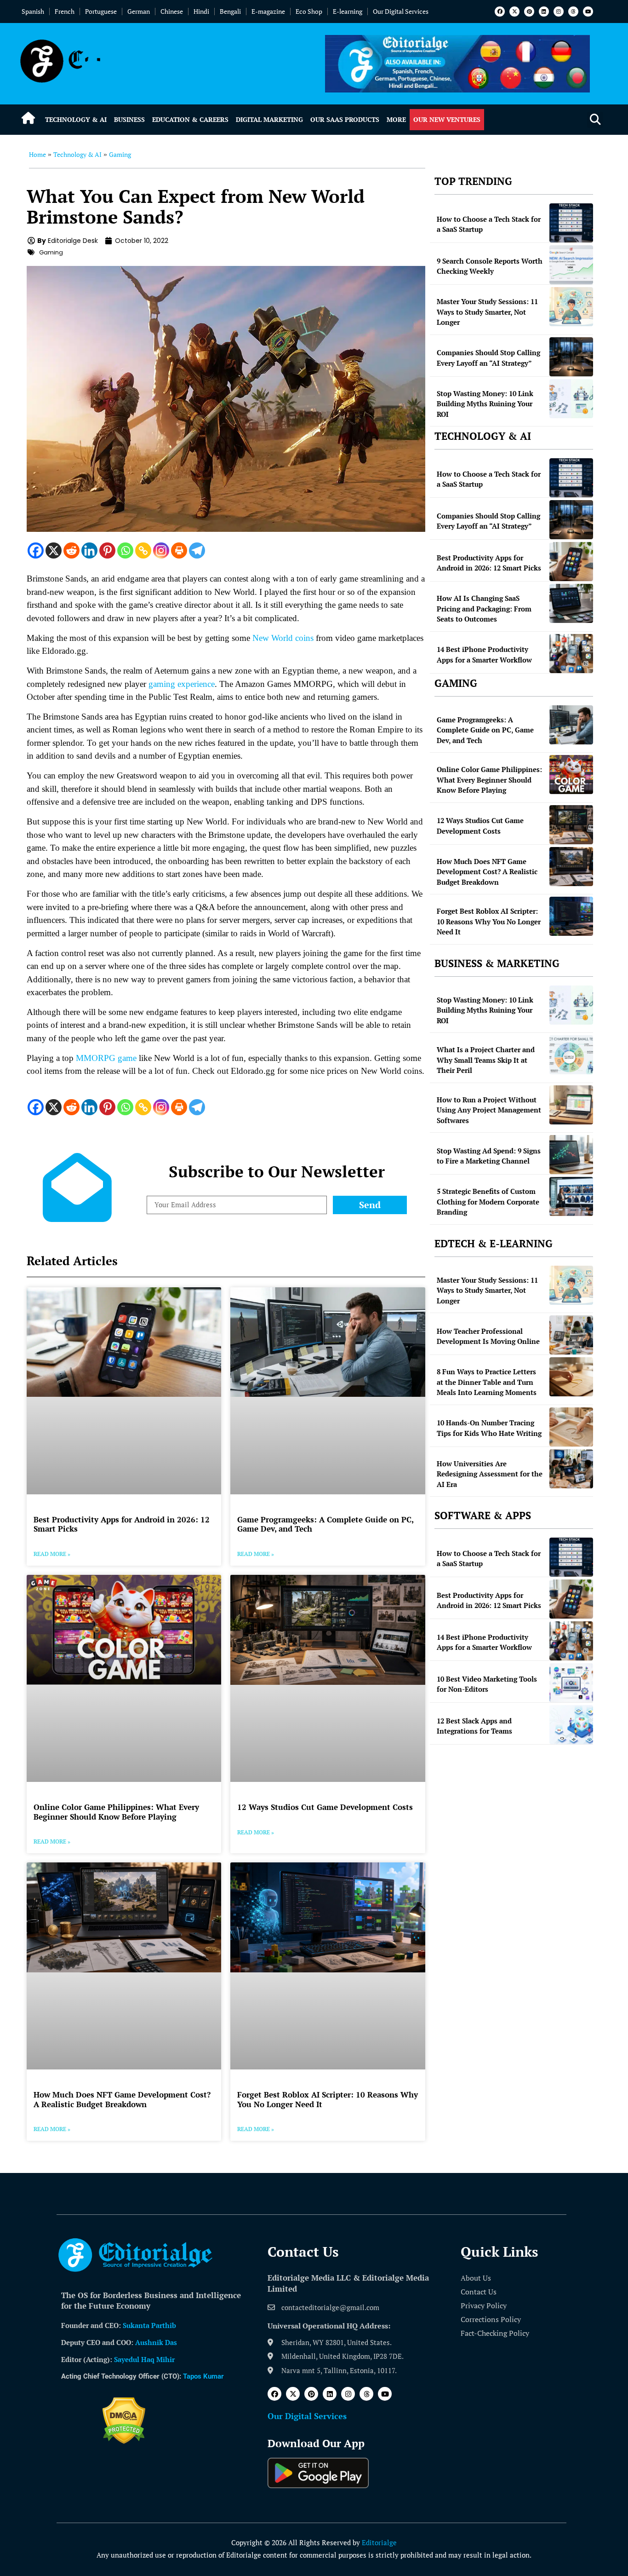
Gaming (120, 154)
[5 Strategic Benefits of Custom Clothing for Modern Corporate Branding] (571, 1196)
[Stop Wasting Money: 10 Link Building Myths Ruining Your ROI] (571, 399)
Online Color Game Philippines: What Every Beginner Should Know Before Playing (116, 1812)
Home (37, 154)
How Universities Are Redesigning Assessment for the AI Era (490, 1474)
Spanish (33, 11)
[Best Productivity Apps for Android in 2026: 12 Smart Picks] (571, 562)
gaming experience (182, 684)
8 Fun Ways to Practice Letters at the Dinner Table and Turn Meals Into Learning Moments (487, 1382)
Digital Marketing (269, 119)
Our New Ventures (447, 119)
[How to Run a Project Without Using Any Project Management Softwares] (571, 1105)
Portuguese (101, 11)
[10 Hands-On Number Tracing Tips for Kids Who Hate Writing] (571, 1427)
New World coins (283, 638)
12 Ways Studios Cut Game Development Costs (325, 1807)
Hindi (201, 11)
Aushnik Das (156, 2342)
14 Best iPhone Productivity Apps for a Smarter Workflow (484, 654)
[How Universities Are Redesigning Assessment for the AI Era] (571, 1469)
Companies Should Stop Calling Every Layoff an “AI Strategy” (488, 358)
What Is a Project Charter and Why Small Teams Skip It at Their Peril (486, 1060)
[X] (54, 550)
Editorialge (379, 2542)
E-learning (348, 11)
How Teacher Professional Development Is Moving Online (488, 1336)
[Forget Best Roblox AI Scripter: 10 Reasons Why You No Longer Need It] (571, 916)
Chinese (172, 11)
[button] (595, 120)
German (139, 11)
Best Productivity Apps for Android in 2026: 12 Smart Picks (122, 1524)
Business (129, 119)
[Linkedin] (544, 12)
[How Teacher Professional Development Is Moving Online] (571, 1335)
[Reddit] (71, 550)
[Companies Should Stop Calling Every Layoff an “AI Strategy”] (571, 357)
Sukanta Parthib (149, 2325)
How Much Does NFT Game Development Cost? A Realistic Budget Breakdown (122, 2099)
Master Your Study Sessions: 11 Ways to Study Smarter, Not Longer (487, 312)
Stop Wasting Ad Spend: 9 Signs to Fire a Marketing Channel (489, 1156)
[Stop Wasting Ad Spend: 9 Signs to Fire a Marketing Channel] (571, 1155)
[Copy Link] (143, 550)
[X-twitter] (514, 12)
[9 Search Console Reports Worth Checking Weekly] (571, 265)
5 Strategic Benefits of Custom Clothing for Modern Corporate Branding (488, 1202)
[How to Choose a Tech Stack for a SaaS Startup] (571, 223)
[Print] (179, 550)
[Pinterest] (529, 12)
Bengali (230, 11)
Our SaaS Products (345, 119)
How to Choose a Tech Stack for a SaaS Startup (489, 224)
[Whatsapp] (125, 550)
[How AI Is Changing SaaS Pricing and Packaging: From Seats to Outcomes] (571, 603)
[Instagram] (559, 12)
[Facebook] (500, 12)
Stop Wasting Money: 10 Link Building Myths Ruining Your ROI (485, 404)
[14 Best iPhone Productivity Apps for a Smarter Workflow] (571, 654)
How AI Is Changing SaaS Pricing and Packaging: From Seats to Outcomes (484, 608)
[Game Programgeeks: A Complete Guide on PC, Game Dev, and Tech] (571, 725)
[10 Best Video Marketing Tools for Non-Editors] (571, 1683)
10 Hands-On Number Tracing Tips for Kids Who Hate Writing (489, 1428)
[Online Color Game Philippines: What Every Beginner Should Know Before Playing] (571, 775)
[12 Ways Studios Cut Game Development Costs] (571, 825)
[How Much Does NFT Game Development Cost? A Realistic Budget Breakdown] (571, 867)
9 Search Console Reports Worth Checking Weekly (490, 266)
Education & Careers (190, 119)
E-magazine (268, 11)
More (396, 119)
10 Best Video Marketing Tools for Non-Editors (487, 1684)
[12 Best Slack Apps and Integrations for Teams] (571, 1725)
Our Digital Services (401, 11)
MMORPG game (106, 1058)
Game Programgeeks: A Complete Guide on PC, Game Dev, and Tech (325, 1524)
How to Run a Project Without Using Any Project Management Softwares (489, 1110)
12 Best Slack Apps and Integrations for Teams (474, 1726)
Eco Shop (309, 11)
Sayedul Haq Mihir (144, 2359)
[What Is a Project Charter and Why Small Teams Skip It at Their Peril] (571, 1055)
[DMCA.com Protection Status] (124, 2441)
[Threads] (573, 12)
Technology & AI (76, 119)
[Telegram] (197, 550)
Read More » (52, 1554)
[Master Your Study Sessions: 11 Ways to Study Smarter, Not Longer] (571, 307)
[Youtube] (588, 12)
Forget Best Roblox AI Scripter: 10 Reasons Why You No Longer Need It (328, 2099)
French (65, 11)
